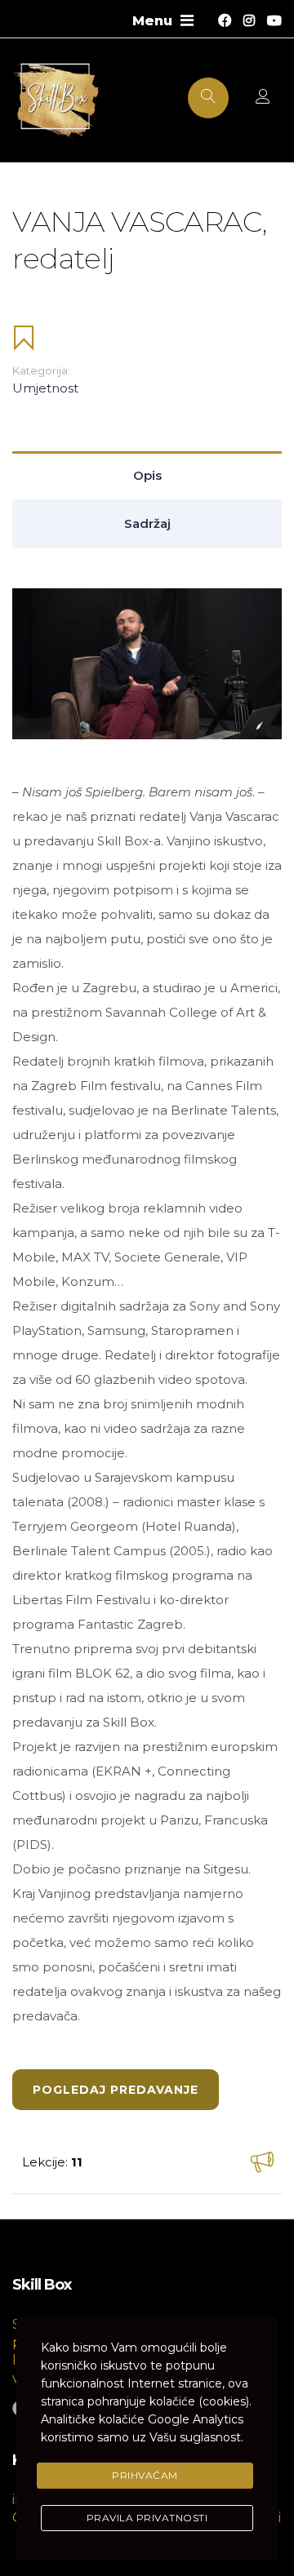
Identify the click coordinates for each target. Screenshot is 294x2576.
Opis (147, 475)
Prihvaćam (145, 2475)
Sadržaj (147, 523)
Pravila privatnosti (147, 2518)
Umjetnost (45, 388)
